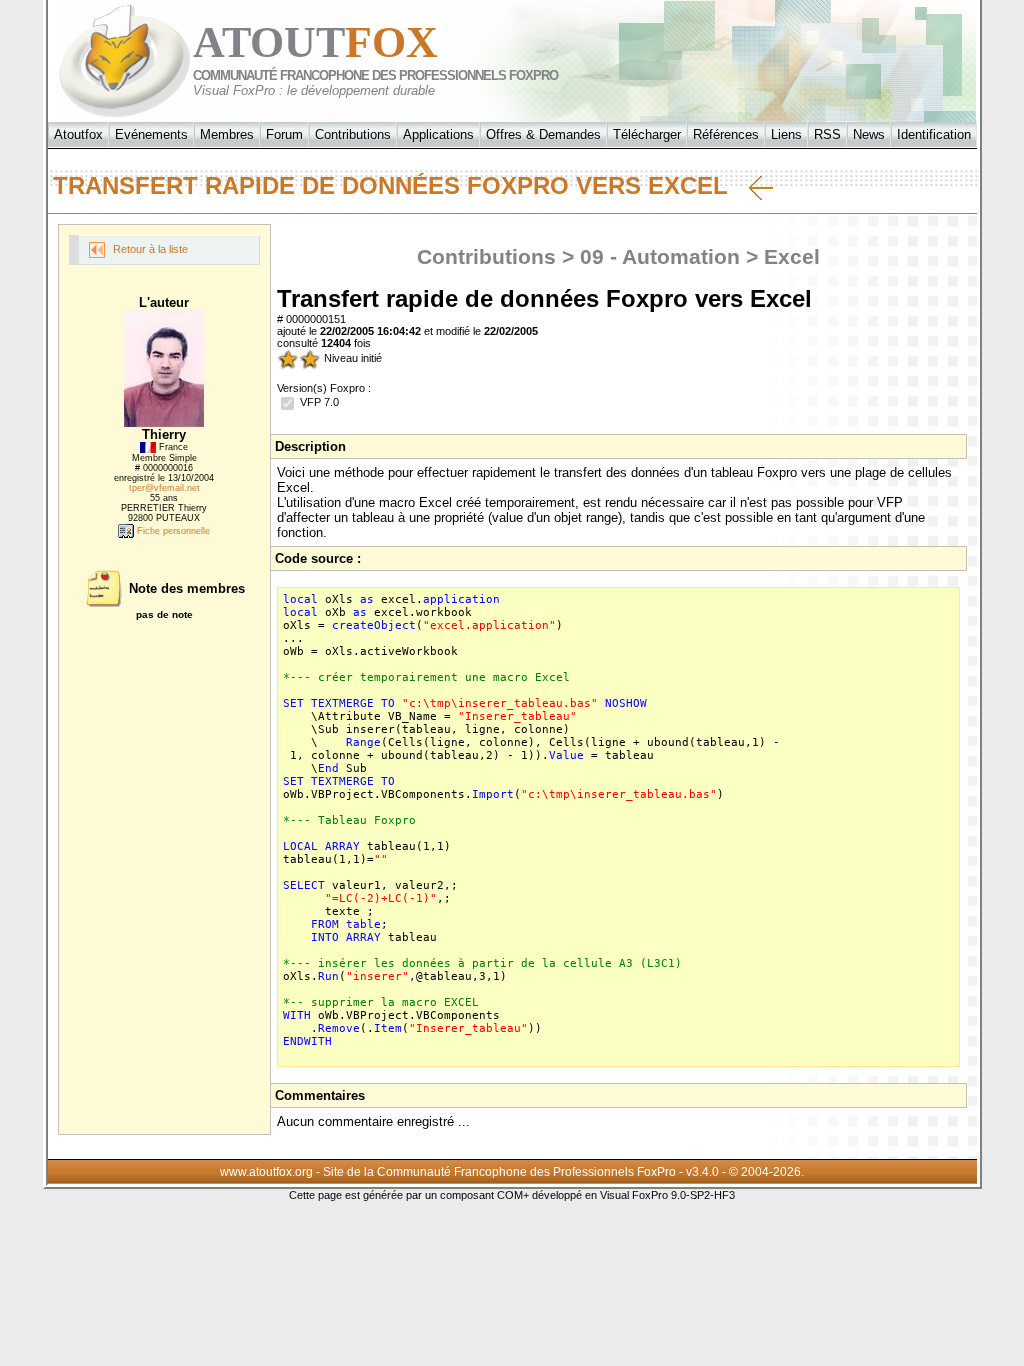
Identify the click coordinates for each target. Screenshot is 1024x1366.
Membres (227, 134)
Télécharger (647, 134)
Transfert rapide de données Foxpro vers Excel (401, 185)
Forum (284, 134)
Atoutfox (78, 134)
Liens (786, 134)
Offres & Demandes (543, 134)
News (869, 134)
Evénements (151, 134)
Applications (438, 134)
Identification (934, 134)
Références (726, 134)
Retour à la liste (149, 249)
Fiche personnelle (172, 531)
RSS (827, 134)
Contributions (353, 134)
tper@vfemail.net (164, 488)
